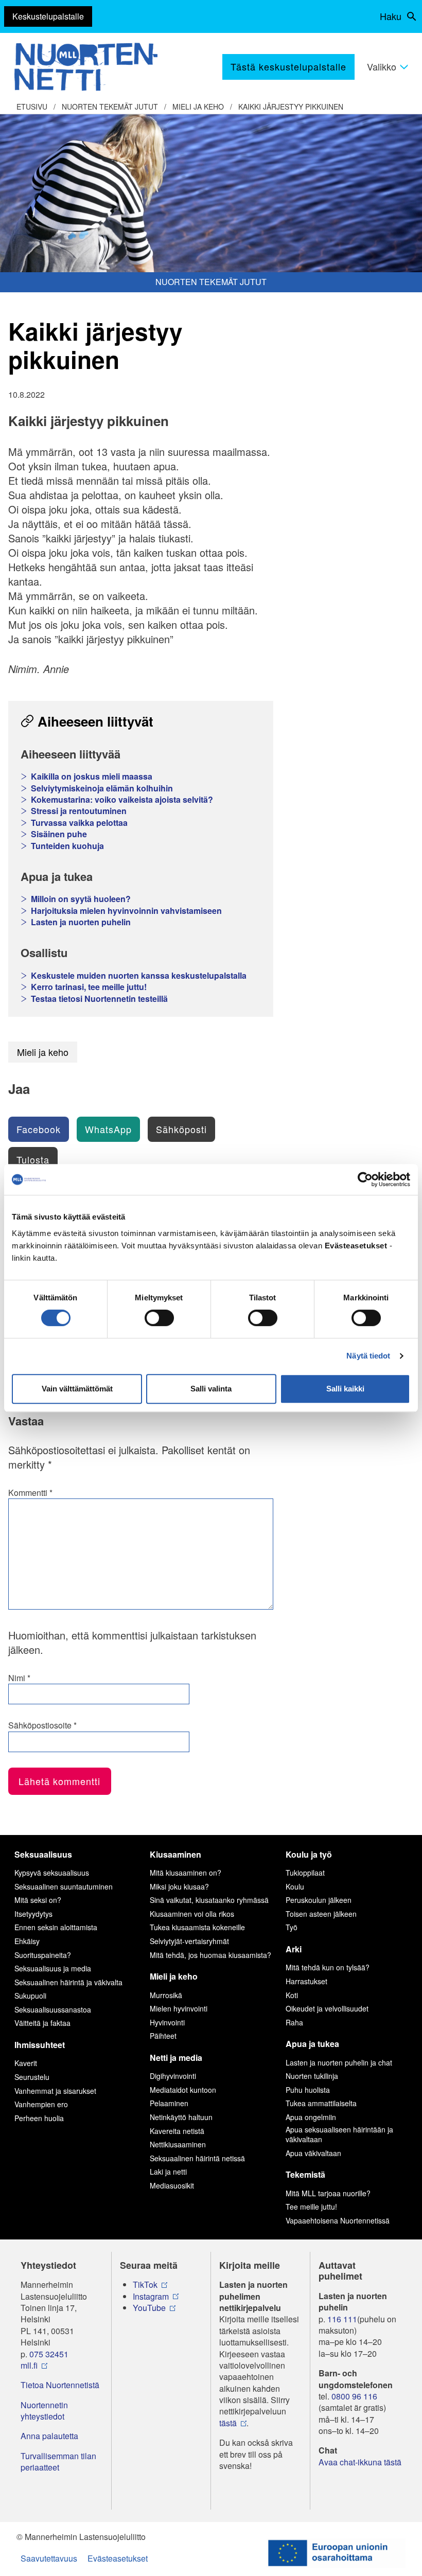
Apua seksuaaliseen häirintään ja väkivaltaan (339, 2134)
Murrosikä (166, 1995)
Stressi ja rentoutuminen (79, 811)
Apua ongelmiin (311, 2117)
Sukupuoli (30, 1996)
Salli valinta (211, 1389)
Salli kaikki (345, 1389)
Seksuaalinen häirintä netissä (197, 2158)
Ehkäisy (27, 1941)
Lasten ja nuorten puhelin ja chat (339, 2062)
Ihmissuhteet (40, 2045)
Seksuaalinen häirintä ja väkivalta (68, 1982)
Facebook (39, 1129)
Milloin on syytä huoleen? (81, 899)
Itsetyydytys (33, 1914)
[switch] (159, 1318)
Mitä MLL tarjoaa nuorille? (328, 2193)
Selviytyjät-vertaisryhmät (189, 1941)
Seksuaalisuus (43, 1854)
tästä (228, 2423)
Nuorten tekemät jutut (110, 107)
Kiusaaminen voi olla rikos (192, 1914)
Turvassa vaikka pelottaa (79, 823)
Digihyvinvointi (173, 2076)
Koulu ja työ (309, 1854)
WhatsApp (108, 1129)
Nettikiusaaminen (178, 2144)
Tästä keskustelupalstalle (288, 66)
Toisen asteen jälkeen (321, 1914)
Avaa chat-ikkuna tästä (360, 2462)
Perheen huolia (39, 2118)
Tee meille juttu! (311, 2207)
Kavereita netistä (177, 2131)
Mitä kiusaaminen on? (186, 1873)
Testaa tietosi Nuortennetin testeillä (99, 999)
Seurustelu (32, 2077)
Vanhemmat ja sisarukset (55, 2091)
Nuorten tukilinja (312, 2076)
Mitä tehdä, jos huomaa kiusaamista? (210, 1955)
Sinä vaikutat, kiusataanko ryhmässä (209, 1900)
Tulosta (33, 1159)
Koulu (295, 1886)
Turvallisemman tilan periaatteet (58, 2462)
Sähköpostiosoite (42, 1725)
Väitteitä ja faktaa (42, 2023)
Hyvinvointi (167, 2022)
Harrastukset (306, 1981)
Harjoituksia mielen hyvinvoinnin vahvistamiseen (126, 911)
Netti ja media (176, 2058)
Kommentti (30, 1493)
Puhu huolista (308, 2090)
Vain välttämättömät (77, 1389)
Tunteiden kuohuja (67, 846)
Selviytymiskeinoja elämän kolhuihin (102, 788)
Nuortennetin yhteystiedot (44, 2411)
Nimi (19, 1678)
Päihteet (163, 2036)
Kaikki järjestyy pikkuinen (291, 107)
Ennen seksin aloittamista (56, 1927)
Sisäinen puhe (59, 834)
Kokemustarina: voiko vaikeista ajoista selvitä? (122, 800)
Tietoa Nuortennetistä (60, 2385)
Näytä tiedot (368, 1356)
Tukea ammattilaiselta (321, 2103)
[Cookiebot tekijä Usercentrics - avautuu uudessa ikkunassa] (365, 1179)
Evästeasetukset (118, 2558)
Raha (294, 2022)
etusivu (32, 107)
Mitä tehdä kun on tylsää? (328, 1967)
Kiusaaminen (175, 1854)
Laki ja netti (168, 2172)
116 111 (342, 2319)
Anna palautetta (49, 2436)
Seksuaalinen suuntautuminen (64, 1886)
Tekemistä (305, 2174)
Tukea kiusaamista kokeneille (197, 1927)
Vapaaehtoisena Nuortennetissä (338, 2220)
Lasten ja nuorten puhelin (81, 922)
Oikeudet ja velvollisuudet (327, 2008)
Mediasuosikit (172, 2185)
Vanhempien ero (41, 2104)
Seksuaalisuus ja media (53, 1968)
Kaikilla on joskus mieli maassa (92, 777)
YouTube (149, 2308)
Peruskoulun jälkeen (319, 1900)
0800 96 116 (354, 2396)
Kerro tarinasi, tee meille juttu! (89, 987)
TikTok (145, 2285)
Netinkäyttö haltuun (181, 2117)
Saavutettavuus (49, 2558)
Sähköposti (181, 1129)
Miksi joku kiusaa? (179, 1886)
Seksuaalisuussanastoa (53, 2009)
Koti (292, 1995)
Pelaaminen (169, 2103)
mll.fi (29, 2366)
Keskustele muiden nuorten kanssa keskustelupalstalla (139, 976)
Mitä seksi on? (38, 1900)
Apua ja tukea (312, 2044)
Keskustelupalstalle (48, 16)
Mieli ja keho (198, 107)
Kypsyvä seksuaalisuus (52, 1873)
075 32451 (49, 2354)
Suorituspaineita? (43, 1955)
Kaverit (26, 2063)
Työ (292, 1927)
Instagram (151, 2297)
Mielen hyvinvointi (179, 2008)
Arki (294, 1949)
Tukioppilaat (305, 1873)
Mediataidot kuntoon (183, 2090)
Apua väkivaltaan (313, 2153)
